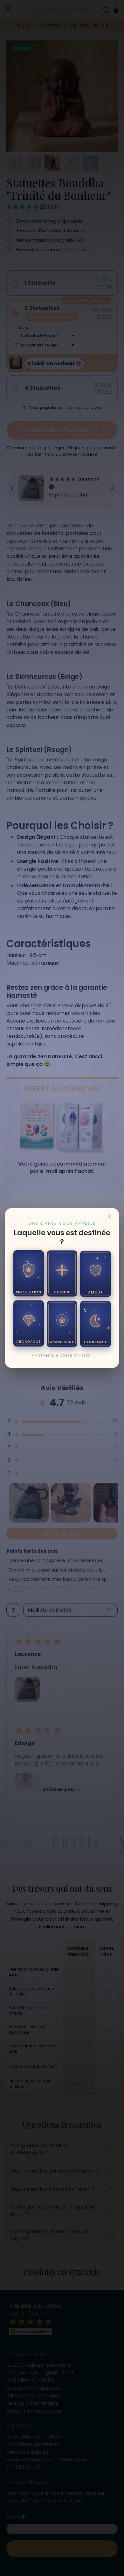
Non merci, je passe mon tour (62, 1355)
